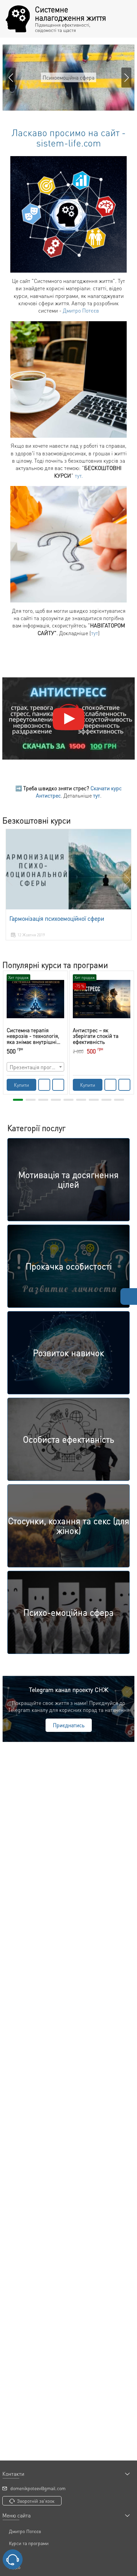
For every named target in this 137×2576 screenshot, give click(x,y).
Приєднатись (69, 1725)
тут (95, 633)
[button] (126, 78)
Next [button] (127, 880)
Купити (21, 1085)
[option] (68, 885)
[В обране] (58, 1085)
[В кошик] (44, 1085)
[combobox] (35, 1067)
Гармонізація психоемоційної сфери (57, 918)
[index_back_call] (13, 2559)
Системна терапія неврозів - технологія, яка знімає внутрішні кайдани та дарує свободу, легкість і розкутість (33, 1036)
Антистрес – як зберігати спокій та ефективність (96, 1036)
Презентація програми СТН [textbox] (37, 1067)
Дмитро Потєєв (81, 310)
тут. (79, 475)
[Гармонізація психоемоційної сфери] (68, 869)
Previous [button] (10, 880)
